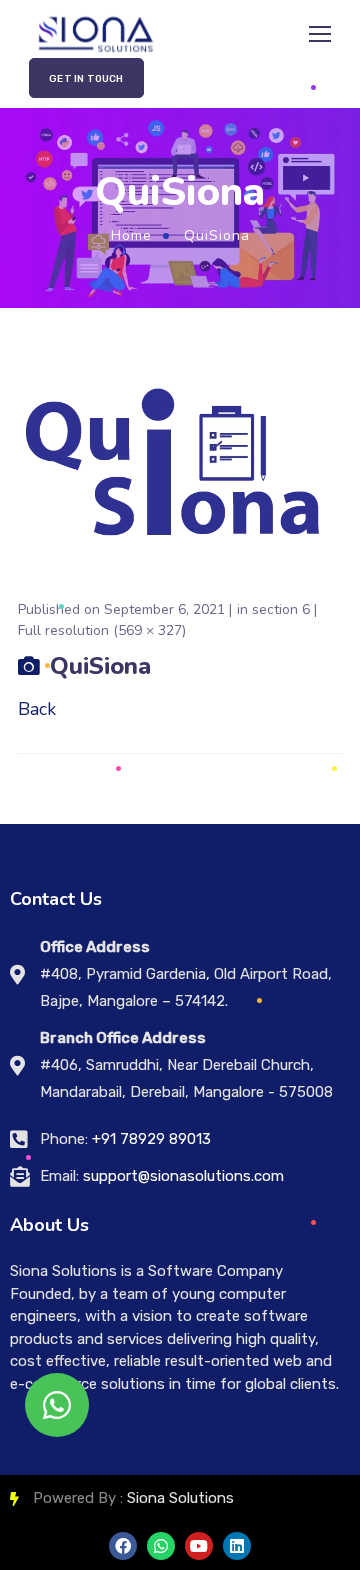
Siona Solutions (180, 1498)
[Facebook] (123, 1546)
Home (131, 235)
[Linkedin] (237, 1546)
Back (37, 709)
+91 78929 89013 (151, 1139)
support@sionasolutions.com (183, 1176)
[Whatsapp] (161, 1546)
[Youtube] (199, 1546)
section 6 (281, 609)
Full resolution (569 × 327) (102, 630)
